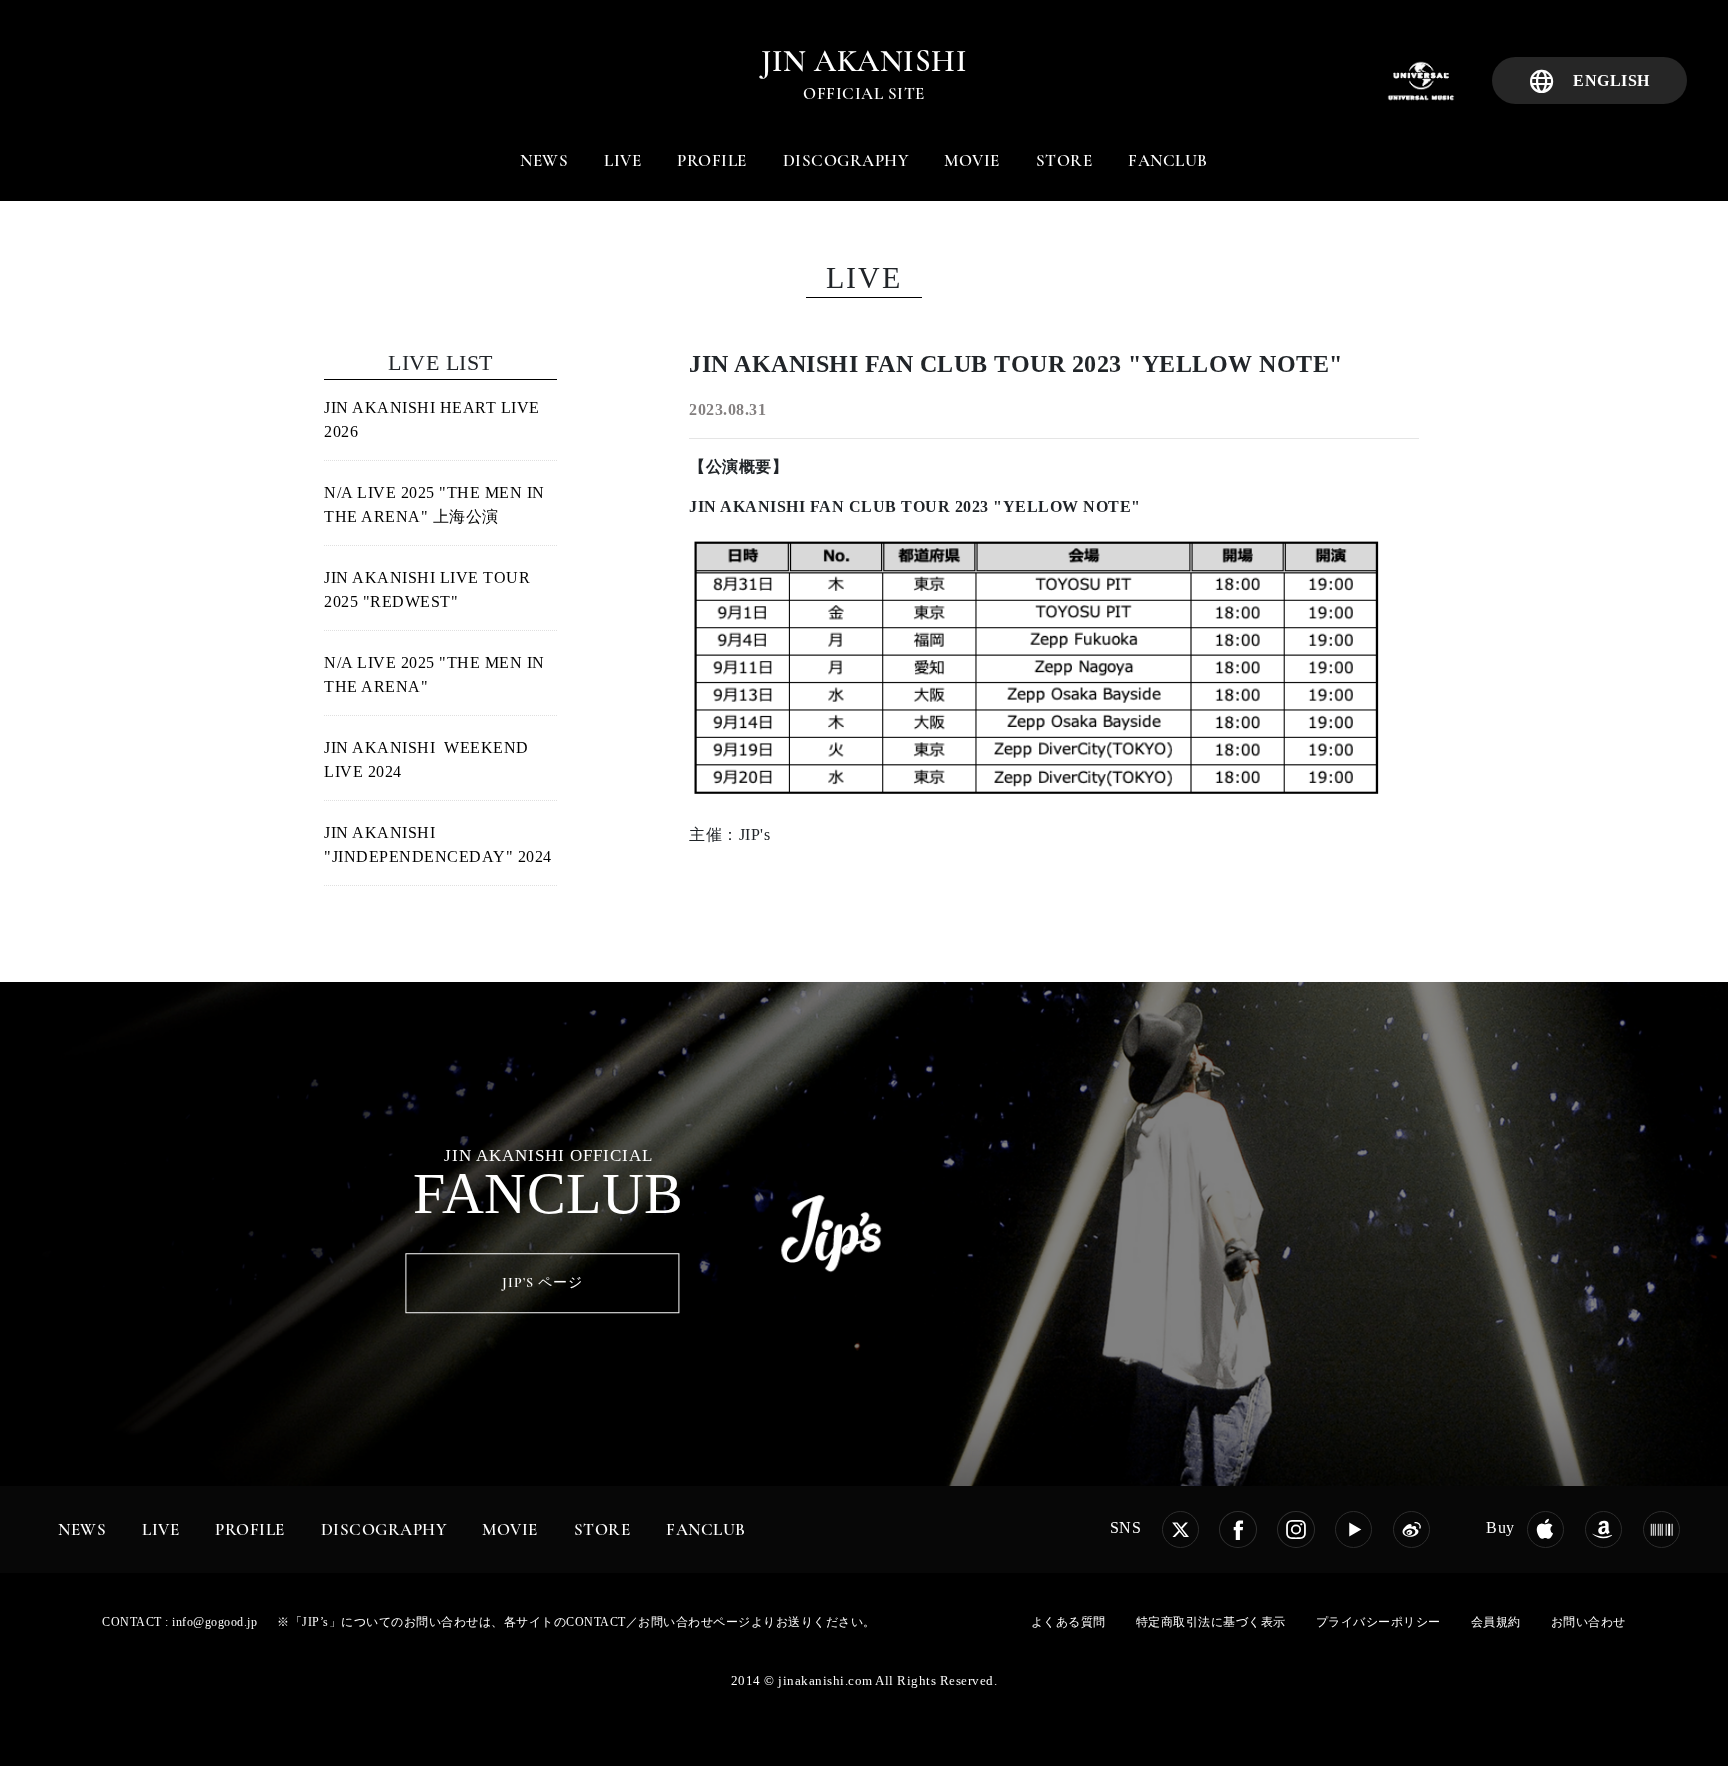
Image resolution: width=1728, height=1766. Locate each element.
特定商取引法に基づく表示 (1211, 1622)
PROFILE (712, 160)
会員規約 (1496, 1622)
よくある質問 (1068, 1622)
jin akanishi (864, 61)
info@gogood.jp (214, 1622)
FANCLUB (1168, 160)
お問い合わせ (1588, 1622)
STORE (1064, 160)
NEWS (544, 160)
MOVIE (972, 160)
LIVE (622, 160)
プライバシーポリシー (1378, 1622)
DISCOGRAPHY (846, 160)
